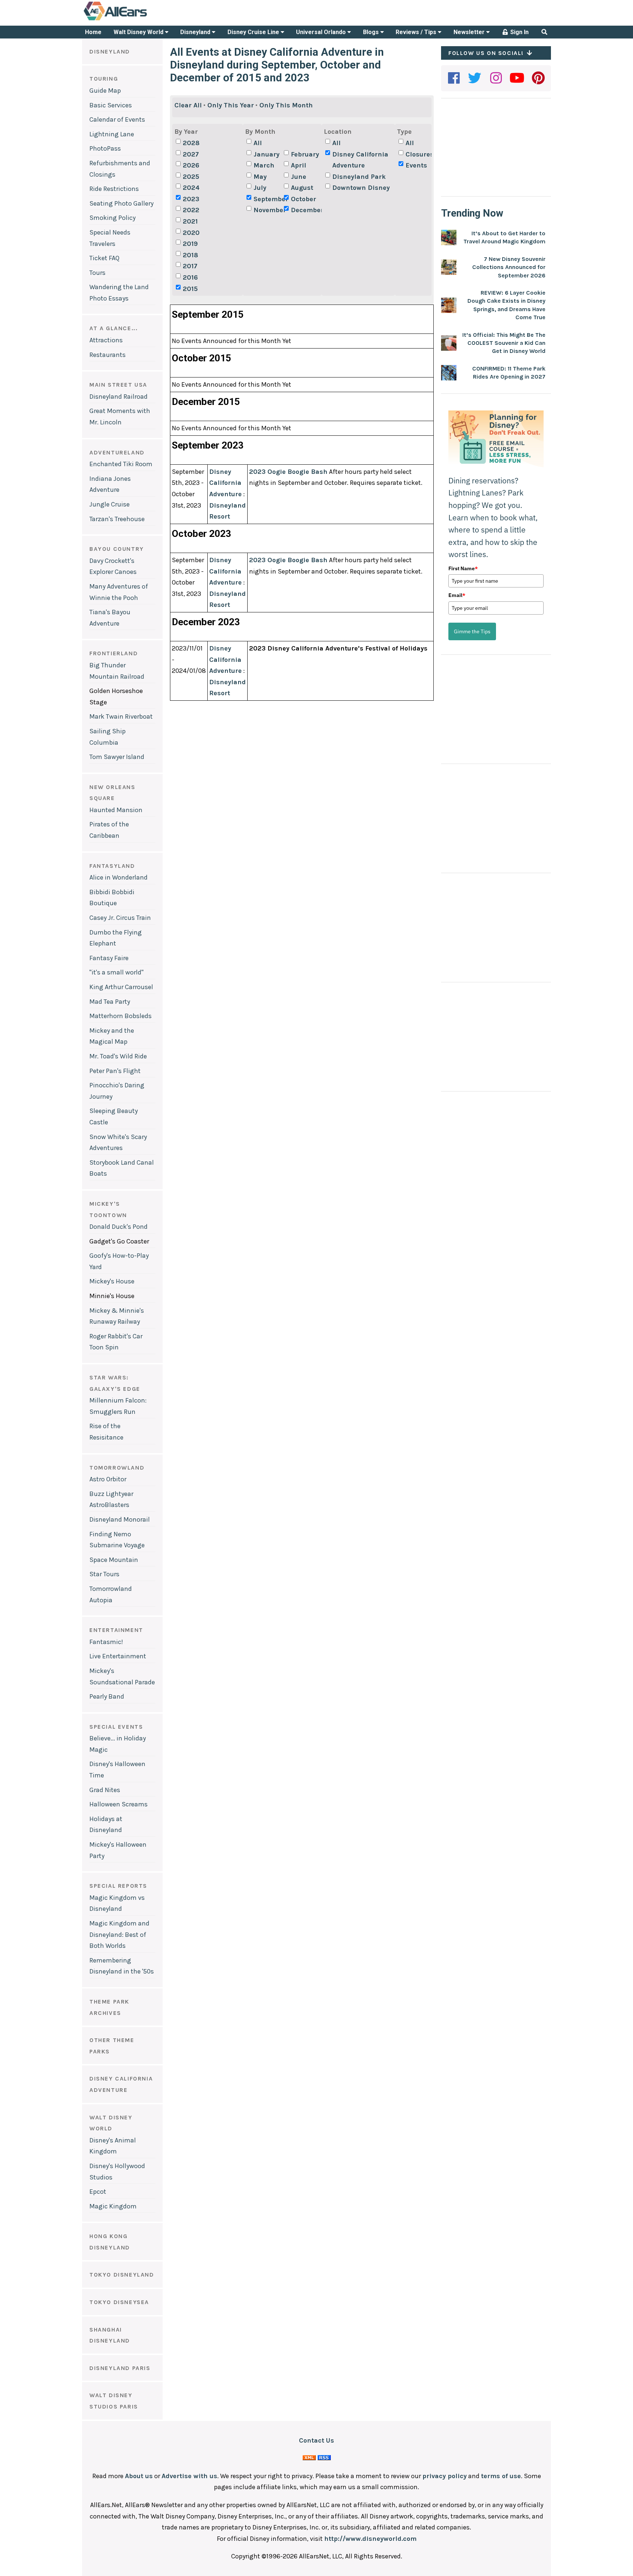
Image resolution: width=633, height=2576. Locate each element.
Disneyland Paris (120, 2368)
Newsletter (470, 32)
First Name (463, 568)
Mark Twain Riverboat (121, 716)
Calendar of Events (117, 119)
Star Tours (104, 1574)
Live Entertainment (118, 1656)
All (258, 143)
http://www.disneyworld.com (370, 2539)
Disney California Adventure (360, 160)
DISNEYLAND (110, 51)
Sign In (519, 32)
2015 (190, 289)
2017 (190, 266)
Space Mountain (114, 1560)
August (302, 188)
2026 (191, 165)
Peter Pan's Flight (115, 1071)
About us (139, 2476)
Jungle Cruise (110, 504)
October (303, 199)
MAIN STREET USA (118, 385)
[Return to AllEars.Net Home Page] (138, 20)
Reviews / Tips (417, 32)
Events (416, 165)
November (268, 210)
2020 (191, 233)
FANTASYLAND (112, 866)
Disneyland (196, 32)
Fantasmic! (106, 1642)
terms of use (501, 2476)
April (299, 165)
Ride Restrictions (114, 189)
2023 (191, 199)
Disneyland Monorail (120, 1519)
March (264, 165)
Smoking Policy (112, 218)
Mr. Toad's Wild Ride (118, 1056)
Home (93, 32)
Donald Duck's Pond (119, 1227)
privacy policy (445, 2476)
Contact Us (316, 2440)
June (299, 177)
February (305, 154)
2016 (190, 277)
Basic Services (111, 105)
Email (457, 595)
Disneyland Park (359, 177)
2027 (191, 154)
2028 (191, 143)
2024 (191, 188)
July (260, 188)
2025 (191, 177)
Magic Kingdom (113, 2206)
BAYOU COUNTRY (117, 549)
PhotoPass (105, 148)
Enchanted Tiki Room (121, 464)
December (305, 210)
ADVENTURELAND (117, 452)
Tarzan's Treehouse (117, 519)
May (260, 177)
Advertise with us (189, 2476)
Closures (420, 154)
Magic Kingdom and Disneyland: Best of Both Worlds (119, 1934)
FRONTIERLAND (114, 653)
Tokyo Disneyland (122, 2275)
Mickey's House (112, 1281)
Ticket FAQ (104, 258)
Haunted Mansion (116, 810)
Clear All (188, 105)
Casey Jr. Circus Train (120, 918)
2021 (190, 221)
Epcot (98, 2192)
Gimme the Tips (472, 631)
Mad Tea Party (110, 1002)
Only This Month (286, 105)
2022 (191, 210)
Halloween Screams (119, 1804)
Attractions (106, 340)
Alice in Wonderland (119, 877)
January (266, 154)
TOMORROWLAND (117, 1468)
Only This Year (231, 105)
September (268, 199)
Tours (97, 273)
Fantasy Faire (109, 958)
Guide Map (105, 91)
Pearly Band (107, 1696)
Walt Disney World (139, 32)
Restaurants (108, 355)
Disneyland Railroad (119, 397)
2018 (190, 255)
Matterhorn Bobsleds (121, 1016)
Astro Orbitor (108, 1479)
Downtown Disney (361, 188)
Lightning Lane (112, 134)
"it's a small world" (116, 972)
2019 (190, 244)
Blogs (372, 32)
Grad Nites (105, 1790)
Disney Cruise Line (254, 32)
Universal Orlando (322, 32)
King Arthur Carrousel (121, 987)
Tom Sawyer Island (117, 757)
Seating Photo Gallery (121, 203)
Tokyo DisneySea (119, 2302)
